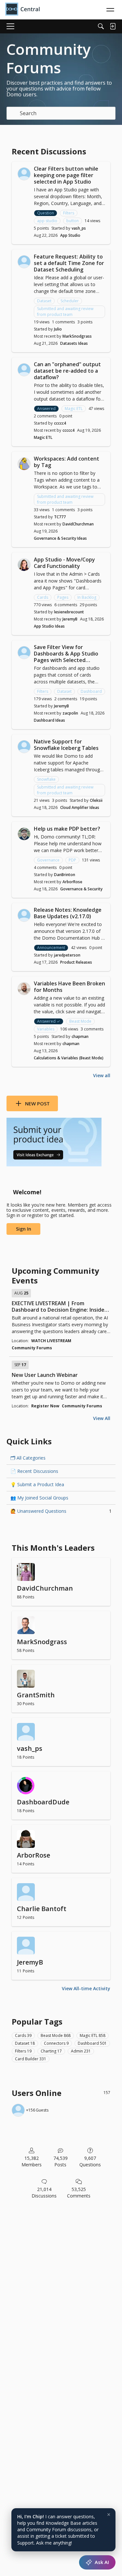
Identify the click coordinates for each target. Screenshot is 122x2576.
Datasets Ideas (74, 343)
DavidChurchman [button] (78, 524)
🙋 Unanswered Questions (61, 1511)
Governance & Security (81, 889)
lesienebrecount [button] (69, 612)
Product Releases (76, 962)
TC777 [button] (60, 517)
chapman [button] (80, 1036)
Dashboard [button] (91, 691)
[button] (24, 174)
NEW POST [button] (37, 1103)
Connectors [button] (56, 2043)
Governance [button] (48, 860)
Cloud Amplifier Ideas (80, 807)
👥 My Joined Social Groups (39, 1498)
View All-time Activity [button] (86, 1988)
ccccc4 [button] (60, 423)
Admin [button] (81, 2051)
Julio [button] (58, 329)
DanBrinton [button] (65, 875)
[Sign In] (113, 26)
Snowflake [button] (46, 779)
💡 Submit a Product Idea (37, 1484)
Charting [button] (51, 2051)
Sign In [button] (24, 1229)
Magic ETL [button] (74, 409)
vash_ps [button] (79, 228)
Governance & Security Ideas (60, 538)
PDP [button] (72, 860)
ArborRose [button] (72, 882)
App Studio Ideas (49, 626)
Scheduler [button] (70, 301)
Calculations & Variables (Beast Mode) (69, 1058)
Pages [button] (63, 597)
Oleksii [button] (96, 800)
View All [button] (102, 1418)
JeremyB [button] (70, 619)
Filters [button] (69, 213)
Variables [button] (46, 1029)
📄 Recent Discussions (34, 1471)
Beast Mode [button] (80, 1021)
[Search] (101, 26)
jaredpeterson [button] (67, 955)
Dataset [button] (44, 301)
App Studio (70, 235)
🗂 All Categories (28, 1458)
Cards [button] (43, 597)
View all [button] (102, 1075)
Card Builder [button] (31, 2059)
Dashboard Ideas (49, 720)
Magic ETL (43, 437)
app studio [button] (47, 221)
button (73, 221)
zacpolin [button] (70, 713)
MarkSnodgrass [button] (77, 336)
